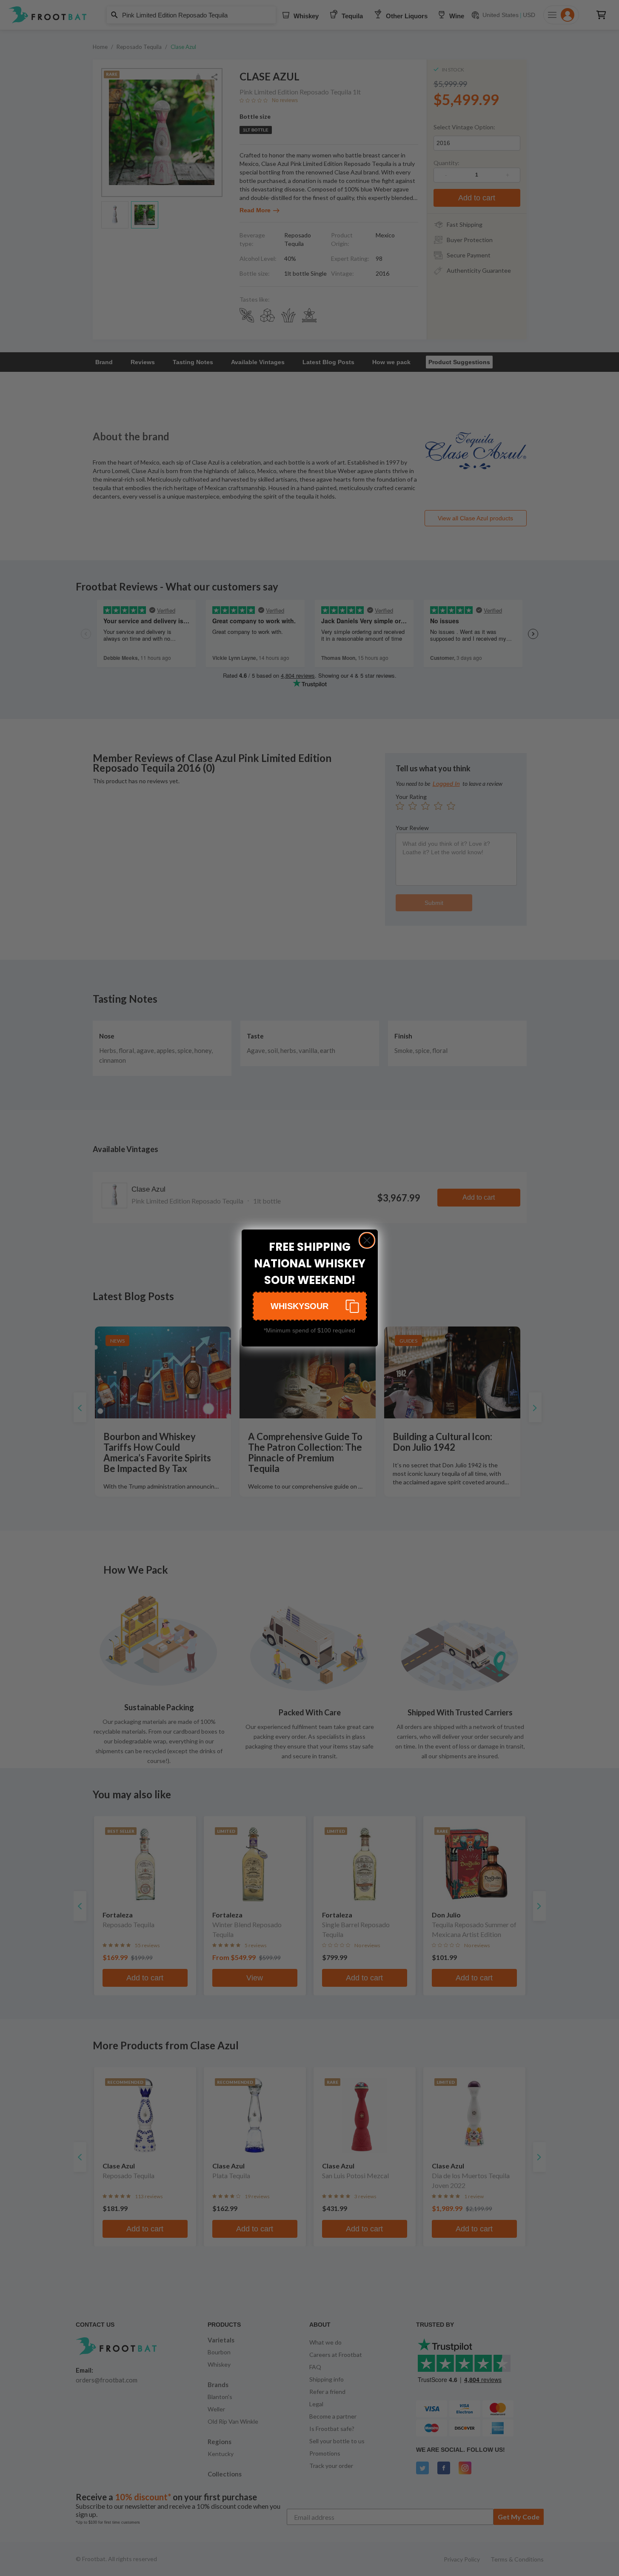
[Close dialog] (367, 1240)
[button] (310, 1306)
